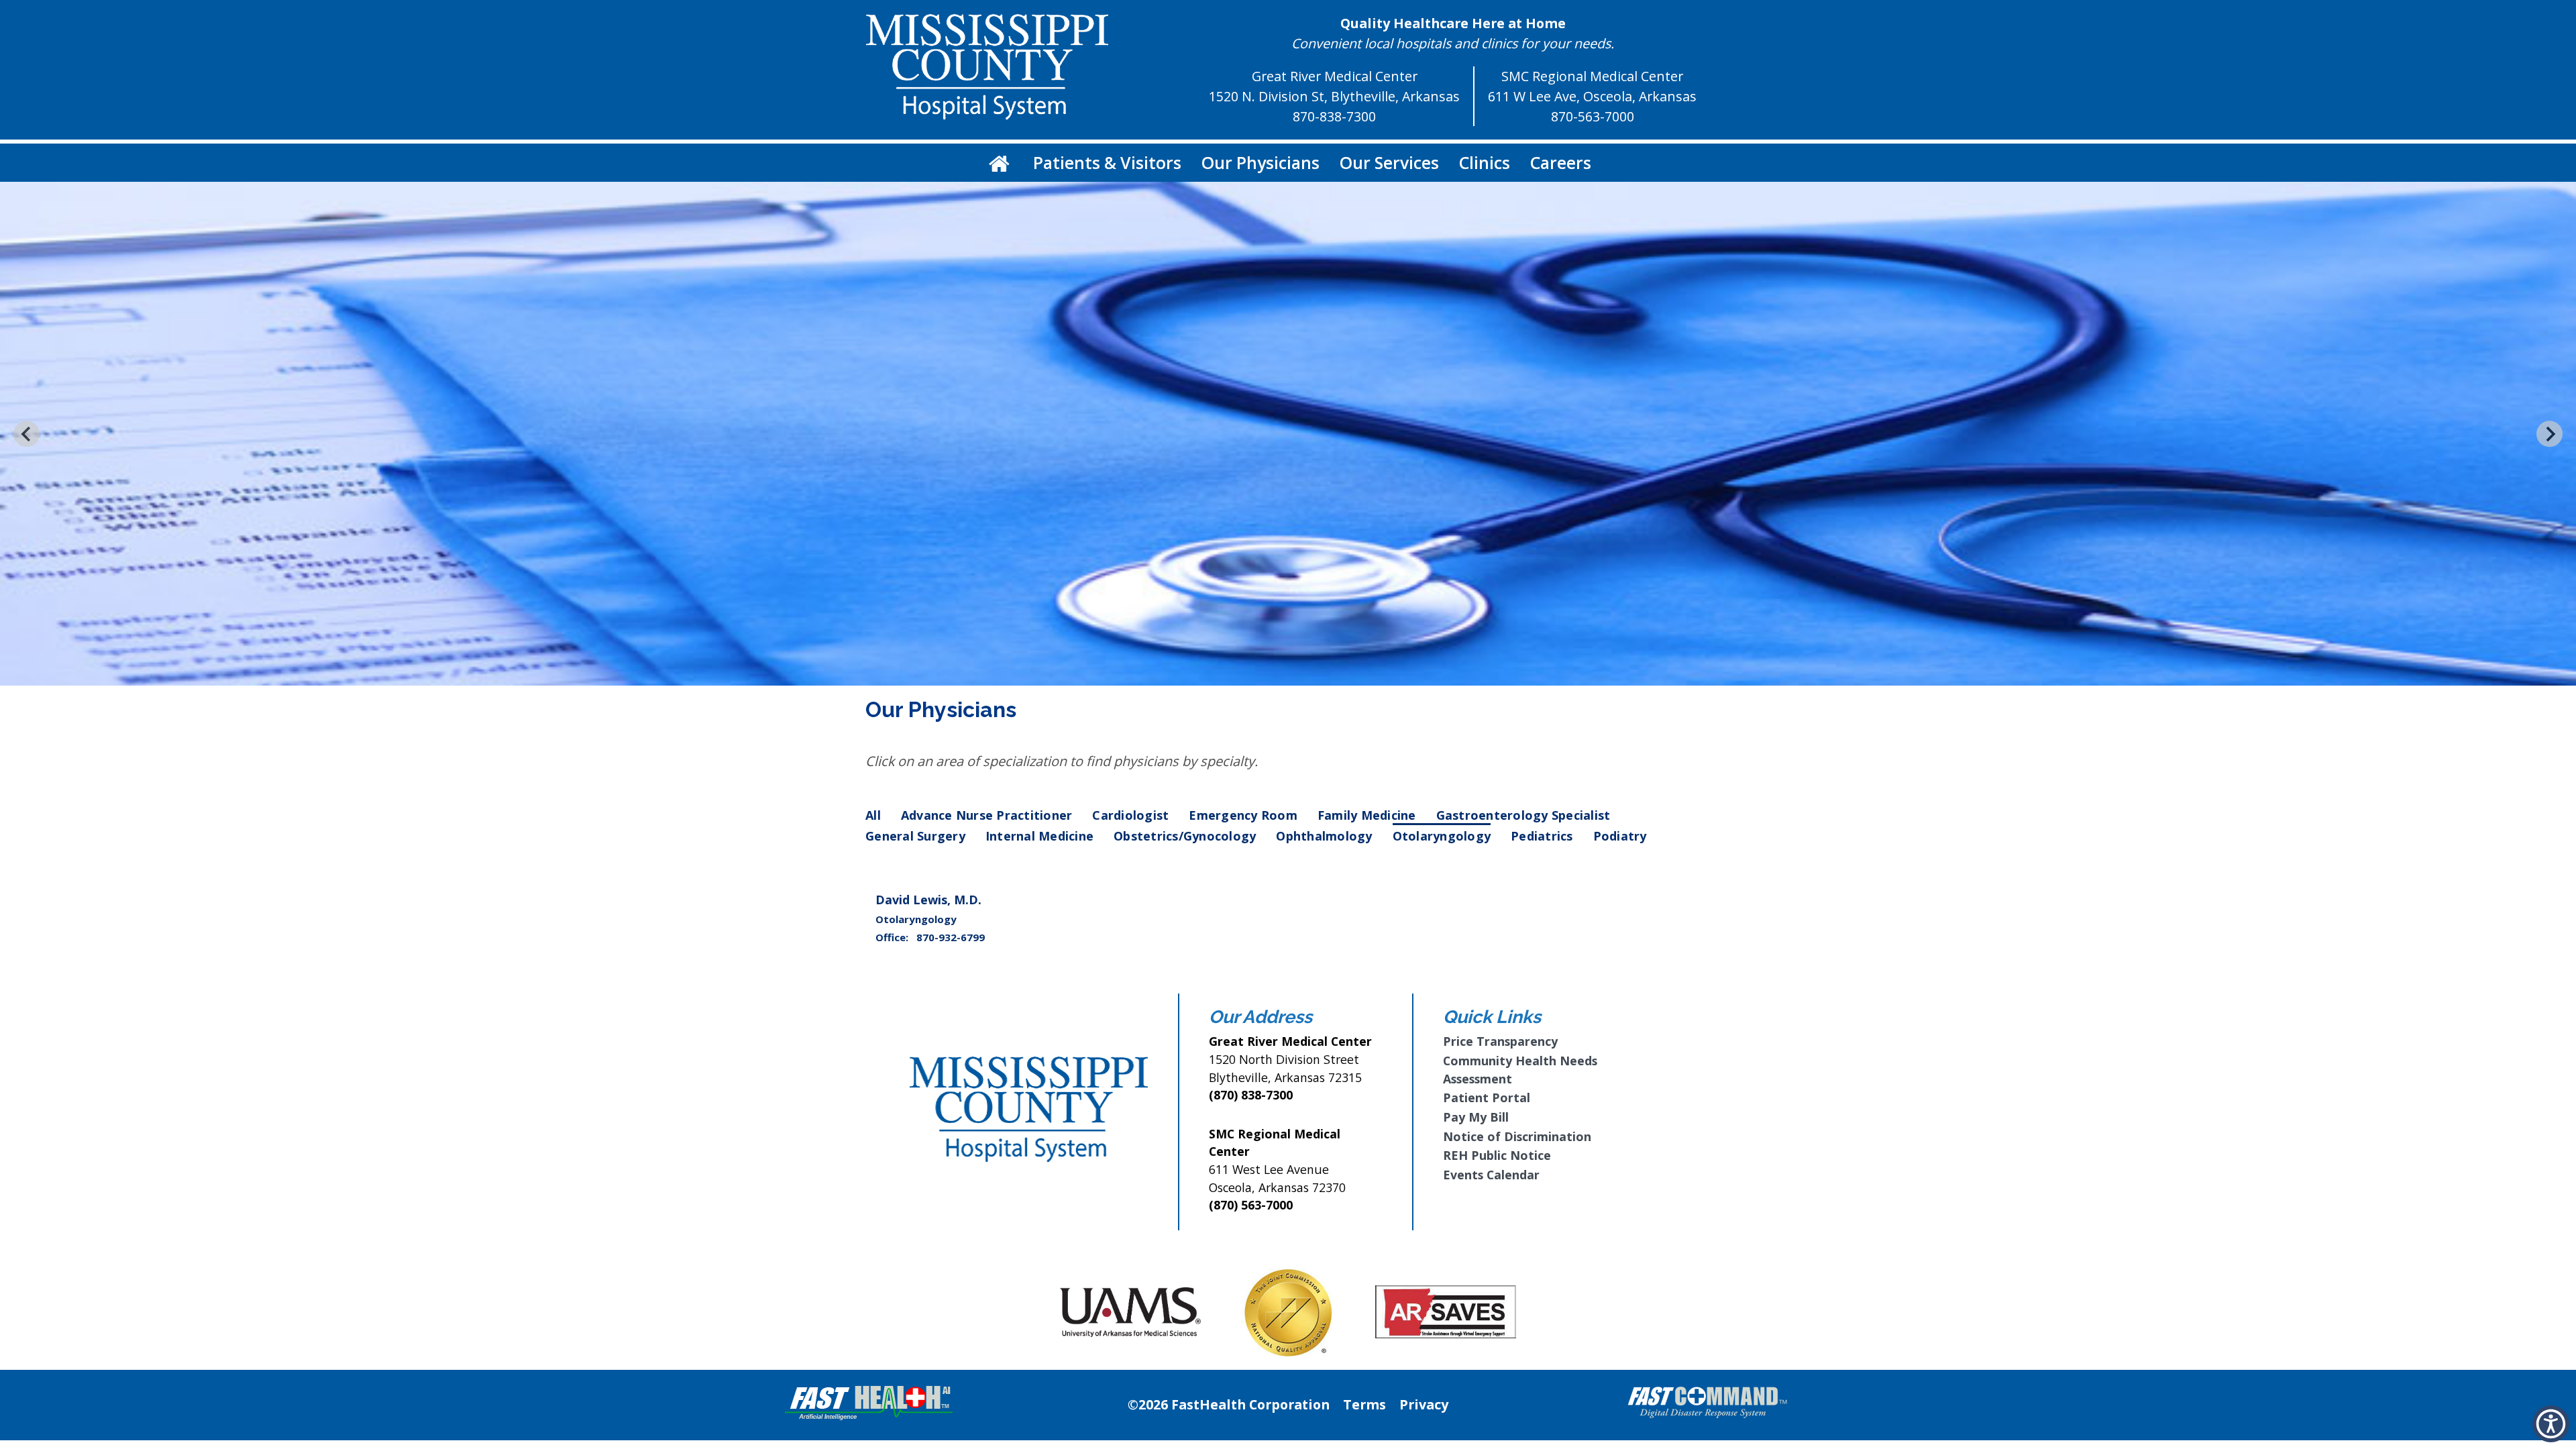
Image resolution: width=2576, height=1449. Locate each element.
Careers (1561, 162)
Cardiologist (1130, 815)
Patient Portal (1487, 1097)
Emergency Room (1243, 815)
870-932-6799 (951, 937)
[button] (2551, 1424)
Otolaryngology (1442, 836)
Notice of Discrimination (1517, 1136)
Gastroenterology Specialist (1523, 815)
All (873, 815)
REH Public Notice (1497, 1155)
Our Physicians (1260, 162)
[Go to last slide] (26, 434)
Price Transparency (1500, 1041)
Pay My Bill (1476, 1117)
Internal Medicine (1039, 836)
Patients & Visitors (1107, 162)
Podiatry (1620, 836)
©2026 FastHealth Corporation (1229, 1404)
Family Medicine (1367, 815)
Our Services (1389, 162)
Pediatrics (1542, 836)
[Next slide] (2550, 434)
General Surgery (915, 836)
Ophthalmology (1324, 836)
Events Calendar (1491, 1175)
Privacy (1424, 1404)
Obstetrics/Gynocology (1185, 836)
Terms (1364, 1404)
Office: (893, 937)
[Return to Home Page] (999, 163)
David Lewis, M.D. (928, 900)
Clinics (1485, 162)
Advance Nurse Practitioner (987, 815)
